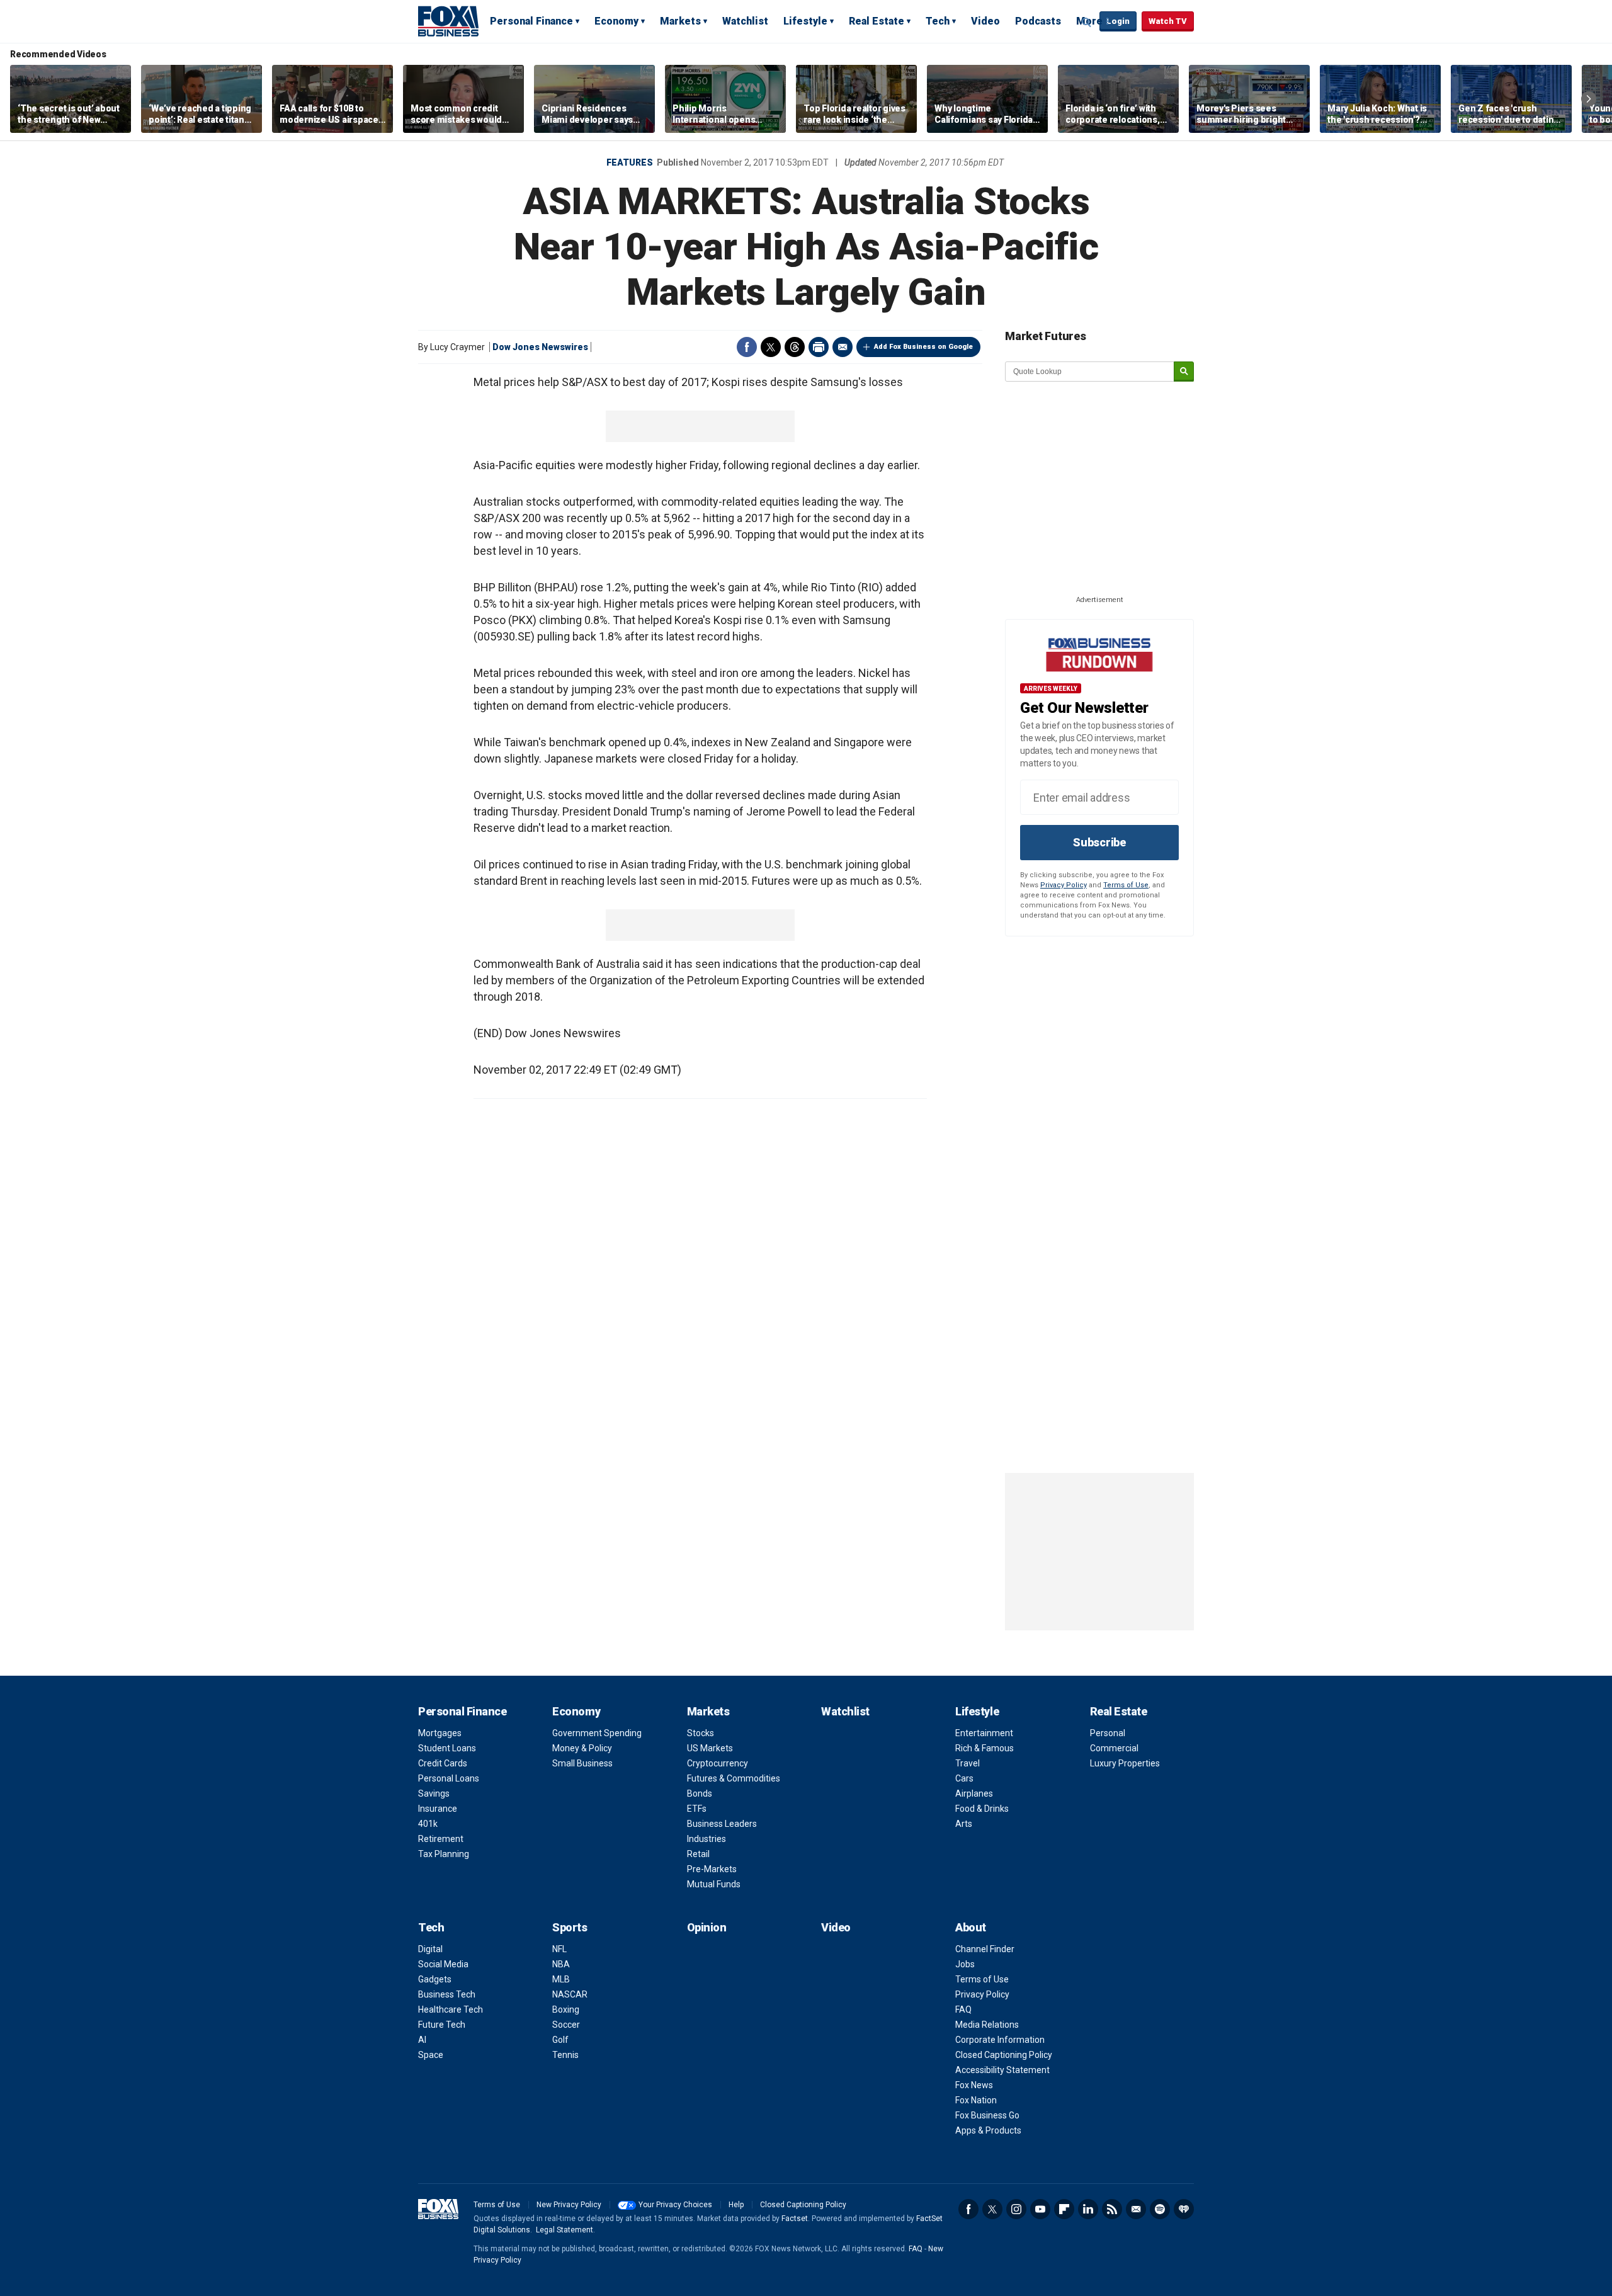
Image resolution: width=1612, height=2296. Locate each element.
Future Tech (442, 2025)
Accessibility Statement (1002, 2070)
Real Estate (877, 21)
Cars (964, 1778)
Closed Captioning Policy (1004, 2055)
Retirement (441, 1839)
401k (428, 1824)
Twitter (771, 347)
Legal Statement (565, 2230)
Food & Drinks (982, 1809)
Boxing (566, 2009)
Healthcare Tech (451, 2009)
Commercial (1114, 1748)
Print (819, 347)
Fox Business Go (987, 2115)
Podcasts (1038, 21)
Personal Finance (531, 21)
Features (630, 162)
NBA (561, 1964)
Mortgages (440, 1733)
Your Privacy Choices (675, 2205)
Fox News (974, 2085)
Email (843, 347)
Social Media (443, 1964)
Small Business (582, 1763)
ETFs (697, 1809)
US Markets (710, 1748)
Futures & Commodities (734, 1778)
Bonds (700, 1793)
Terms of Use (1126, 885)
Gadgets (435, 1979)
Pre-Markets (712, 1869)
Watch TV (1168, 21)
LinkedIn (1088, 2209)
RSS (1112, 2209)
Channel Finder (985, 1949)
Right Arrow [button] (1589, 99)
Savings (434, 1793)
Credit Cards (443, 1763)
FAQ (963, 2009)
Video (985, 21)
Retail (698, 1854)
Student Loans (447, 1748)
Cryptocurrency (718, 1763)
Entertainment (984, 1733)
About (971, 1927)
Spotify (1160, 2209)
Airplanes (974, 1793)
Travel (968, 1763)
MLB (561, 1979)
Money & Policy (582, 1748)
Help (736, 2205)
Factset (795, 2219)
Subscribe (1099, 842)
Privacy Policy (1064, 885)
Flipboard (1064, 2209)
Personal (1108, 1733)
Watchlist (745, 21)
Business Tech (447, 1994)
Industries (707, 1839)
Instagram (1016, 2209)
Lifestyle (805, 21)
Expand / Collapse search (1087, 22)
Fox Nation (976, 2100)
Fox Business (448, 21)
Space (431, 2055)
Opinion (707, 1927)
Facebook (747, 347)
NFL (559, 1949)
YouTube (1040, 2209)
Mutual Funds (714, 1884)
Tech (938, 21)
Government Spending (597, 1733)
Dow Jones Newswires (540, 347)
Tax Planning (444, 1854)
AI (422, 2040)
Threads (795, 347)
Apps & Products (988, 2130)
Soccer (566, 2025)
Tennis (565, 2055)
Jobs (965, 1964)
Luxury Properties (1125, 1763)
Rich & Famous (985, 1748)
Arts (964, 1824)
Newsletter (1136, 2209)
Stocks (701, 1733)
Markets (680, 21)
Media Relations (987, 2025)
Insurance (438, 1809)
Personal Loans (449, 1778)
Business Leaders (722, 1824)
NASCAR (570, 1994)
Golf (560, 2040)
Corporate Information (1000, 2040)
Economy (616, 21)
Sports (570, 1927)
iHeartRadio (1184, 2209)
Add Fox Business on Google (923, 347)
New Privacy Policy (569, 2205)
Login (1118, 21)
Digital (430, 1949)
